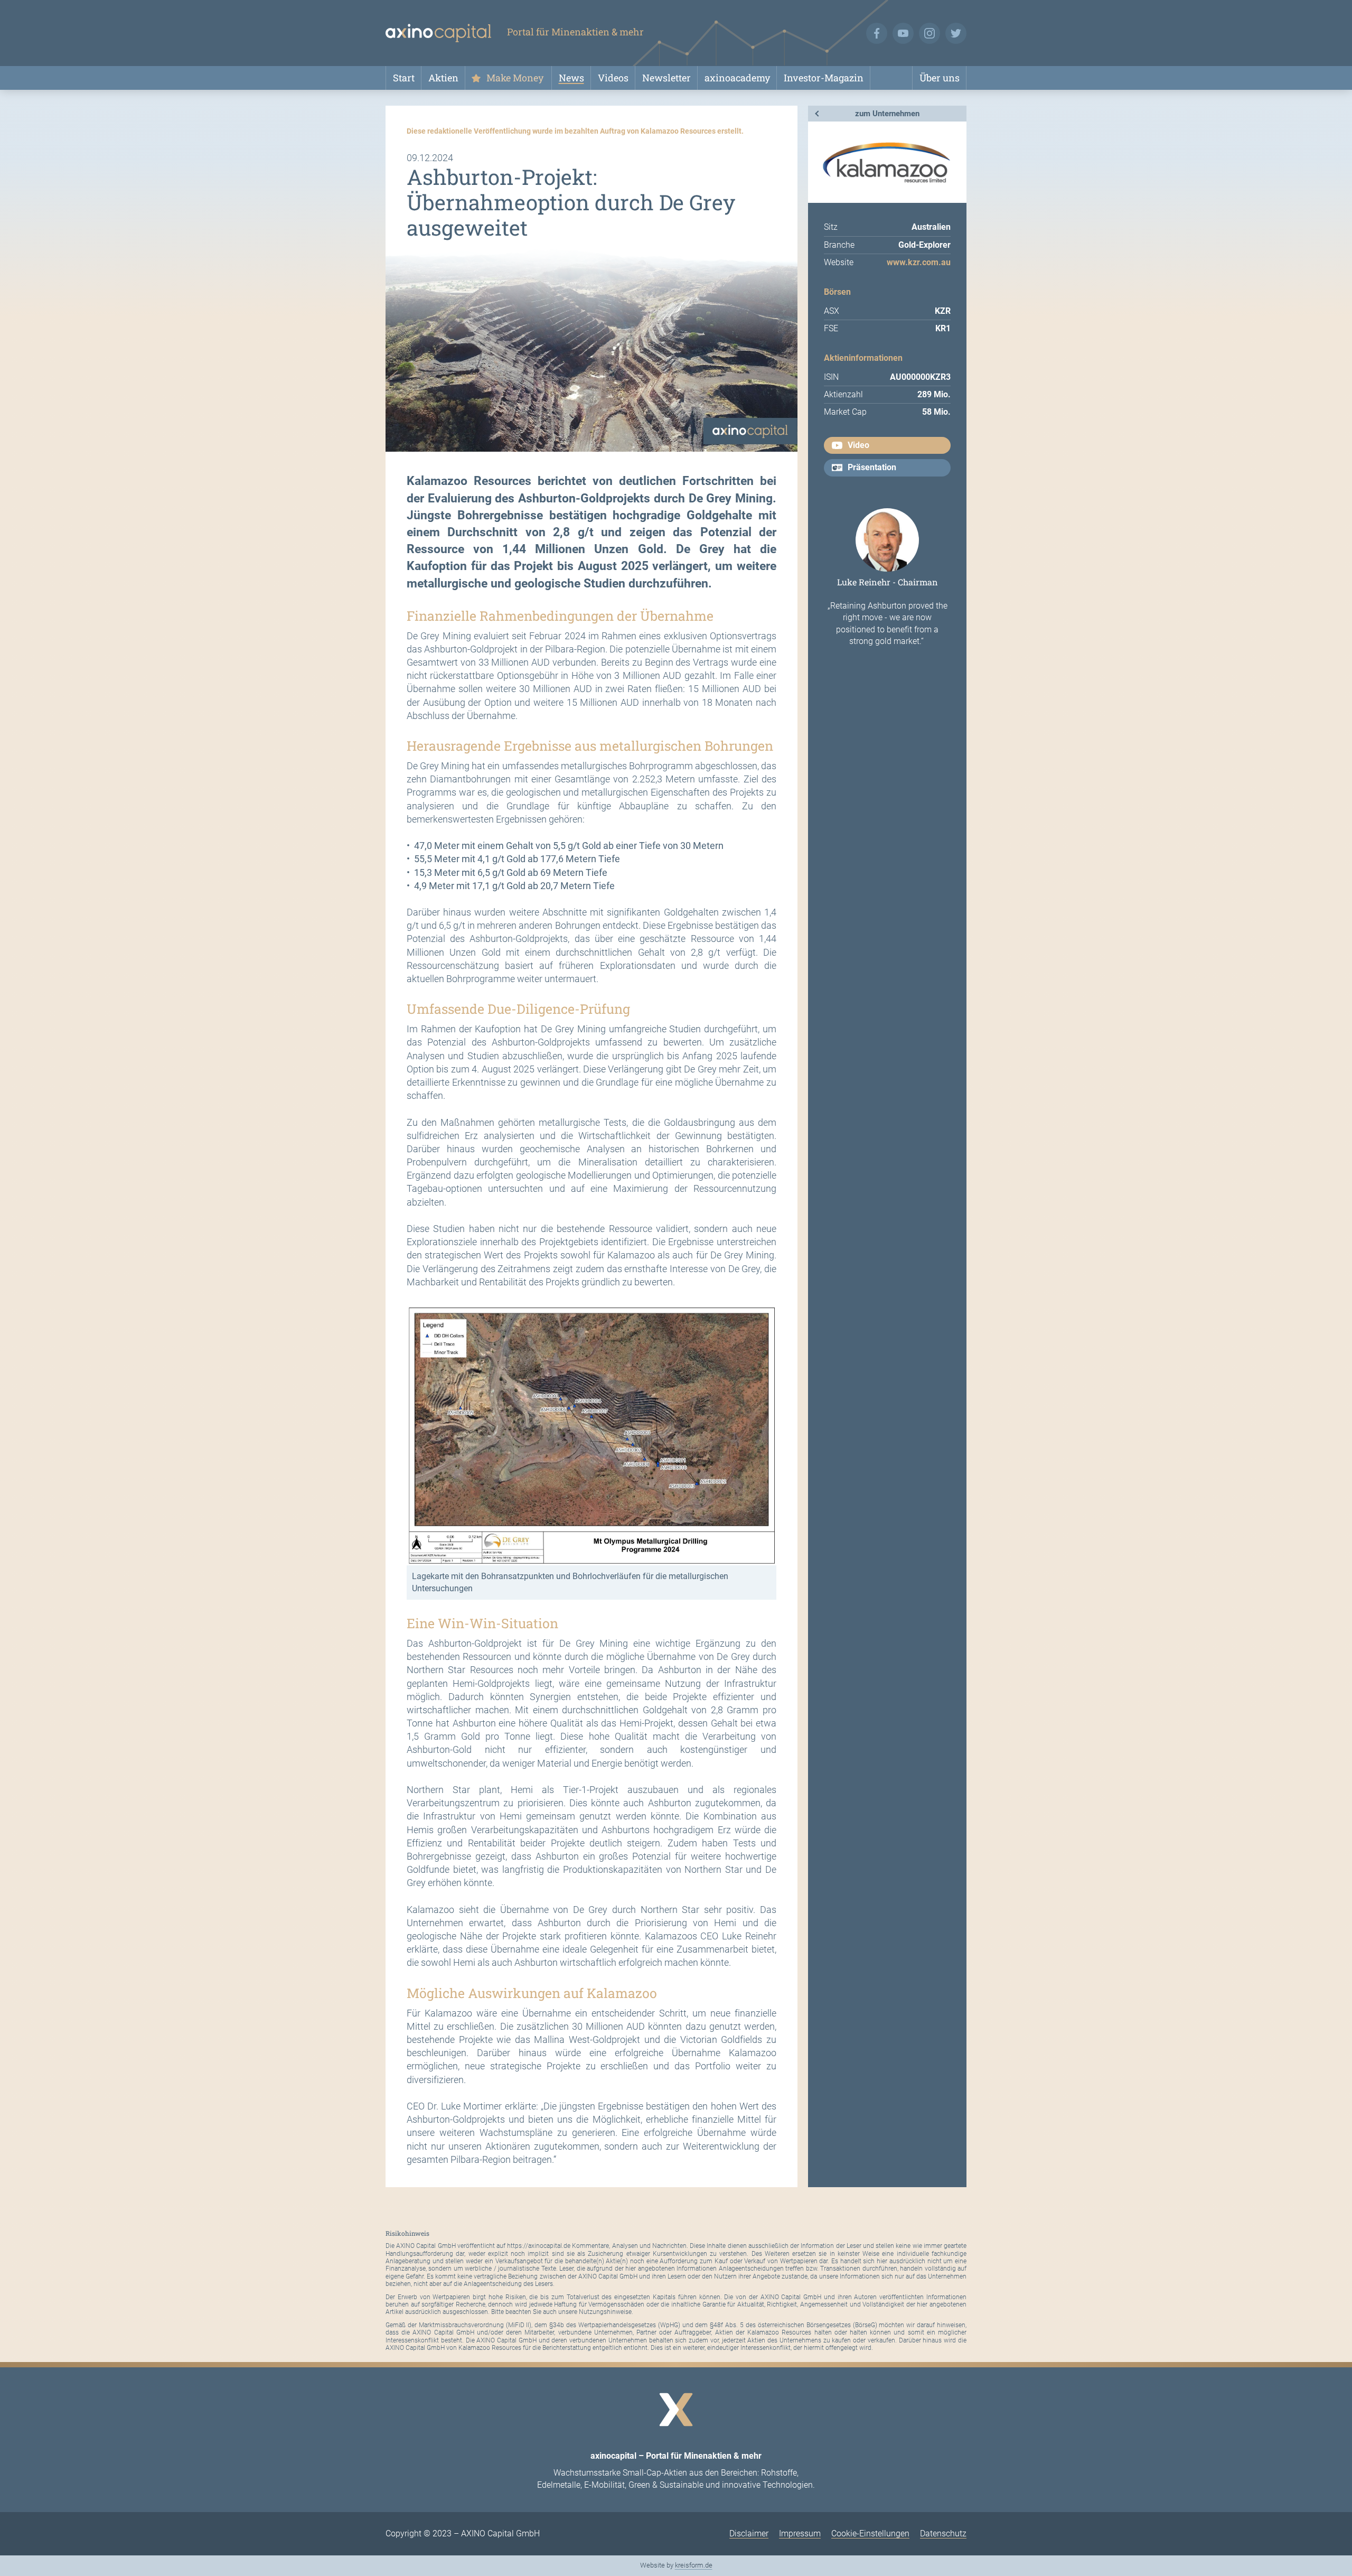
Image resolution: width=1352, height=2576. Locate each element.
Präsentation (872, 467)
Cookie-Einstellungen (870, 2533)
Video (858, 445)
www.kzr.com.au (919, 262)
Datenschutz (943, 2533)
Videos (613, 78)
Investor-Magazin (824, 78)
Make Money (515, 78)
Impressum (800, 2533)
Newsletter (666, 78)
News (571, 78)
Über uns (940, 78)
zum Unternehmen (887, 114)
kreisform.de (694, 2565)
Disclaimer (749, 2533)
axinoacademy (737, 78)
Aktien (443, 78)
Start (404, 78)
